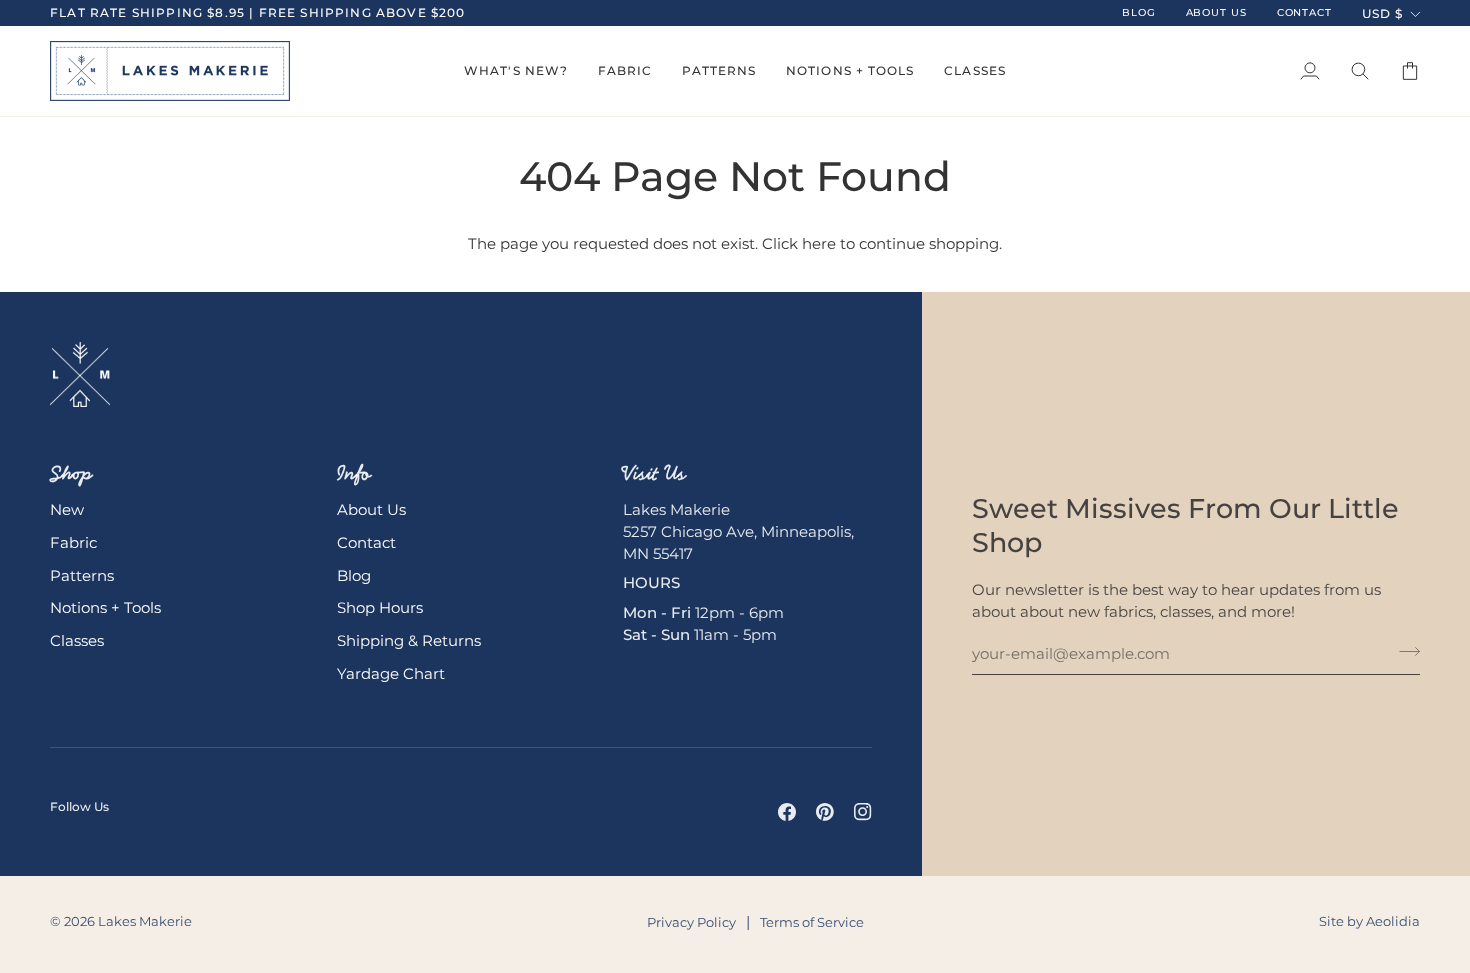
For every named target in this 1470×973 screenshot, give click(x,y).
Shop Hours (380, 608)
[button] (516, 71)
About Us (371, 510)
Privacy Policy (691, 922)
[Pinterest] (825, 812)
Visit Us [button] (654, 473)
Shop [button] (71, 473)
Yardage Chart (391, 674)
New (67, 510)
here (819, 244)
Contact (366, 543)
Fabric (73, 543)
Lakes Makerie (145, 921)
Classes (77, 641)
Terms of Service (812, 922)
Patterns (82, 576)
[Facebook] (787, 812)
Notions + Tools (105, 608)
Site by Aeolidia (1369, 921)
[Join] (1403, 652)
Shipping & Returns (409, 641)
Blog (354, 576)
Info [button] (354, 473)
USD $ (1382, 13)
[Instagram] (863, 812)
